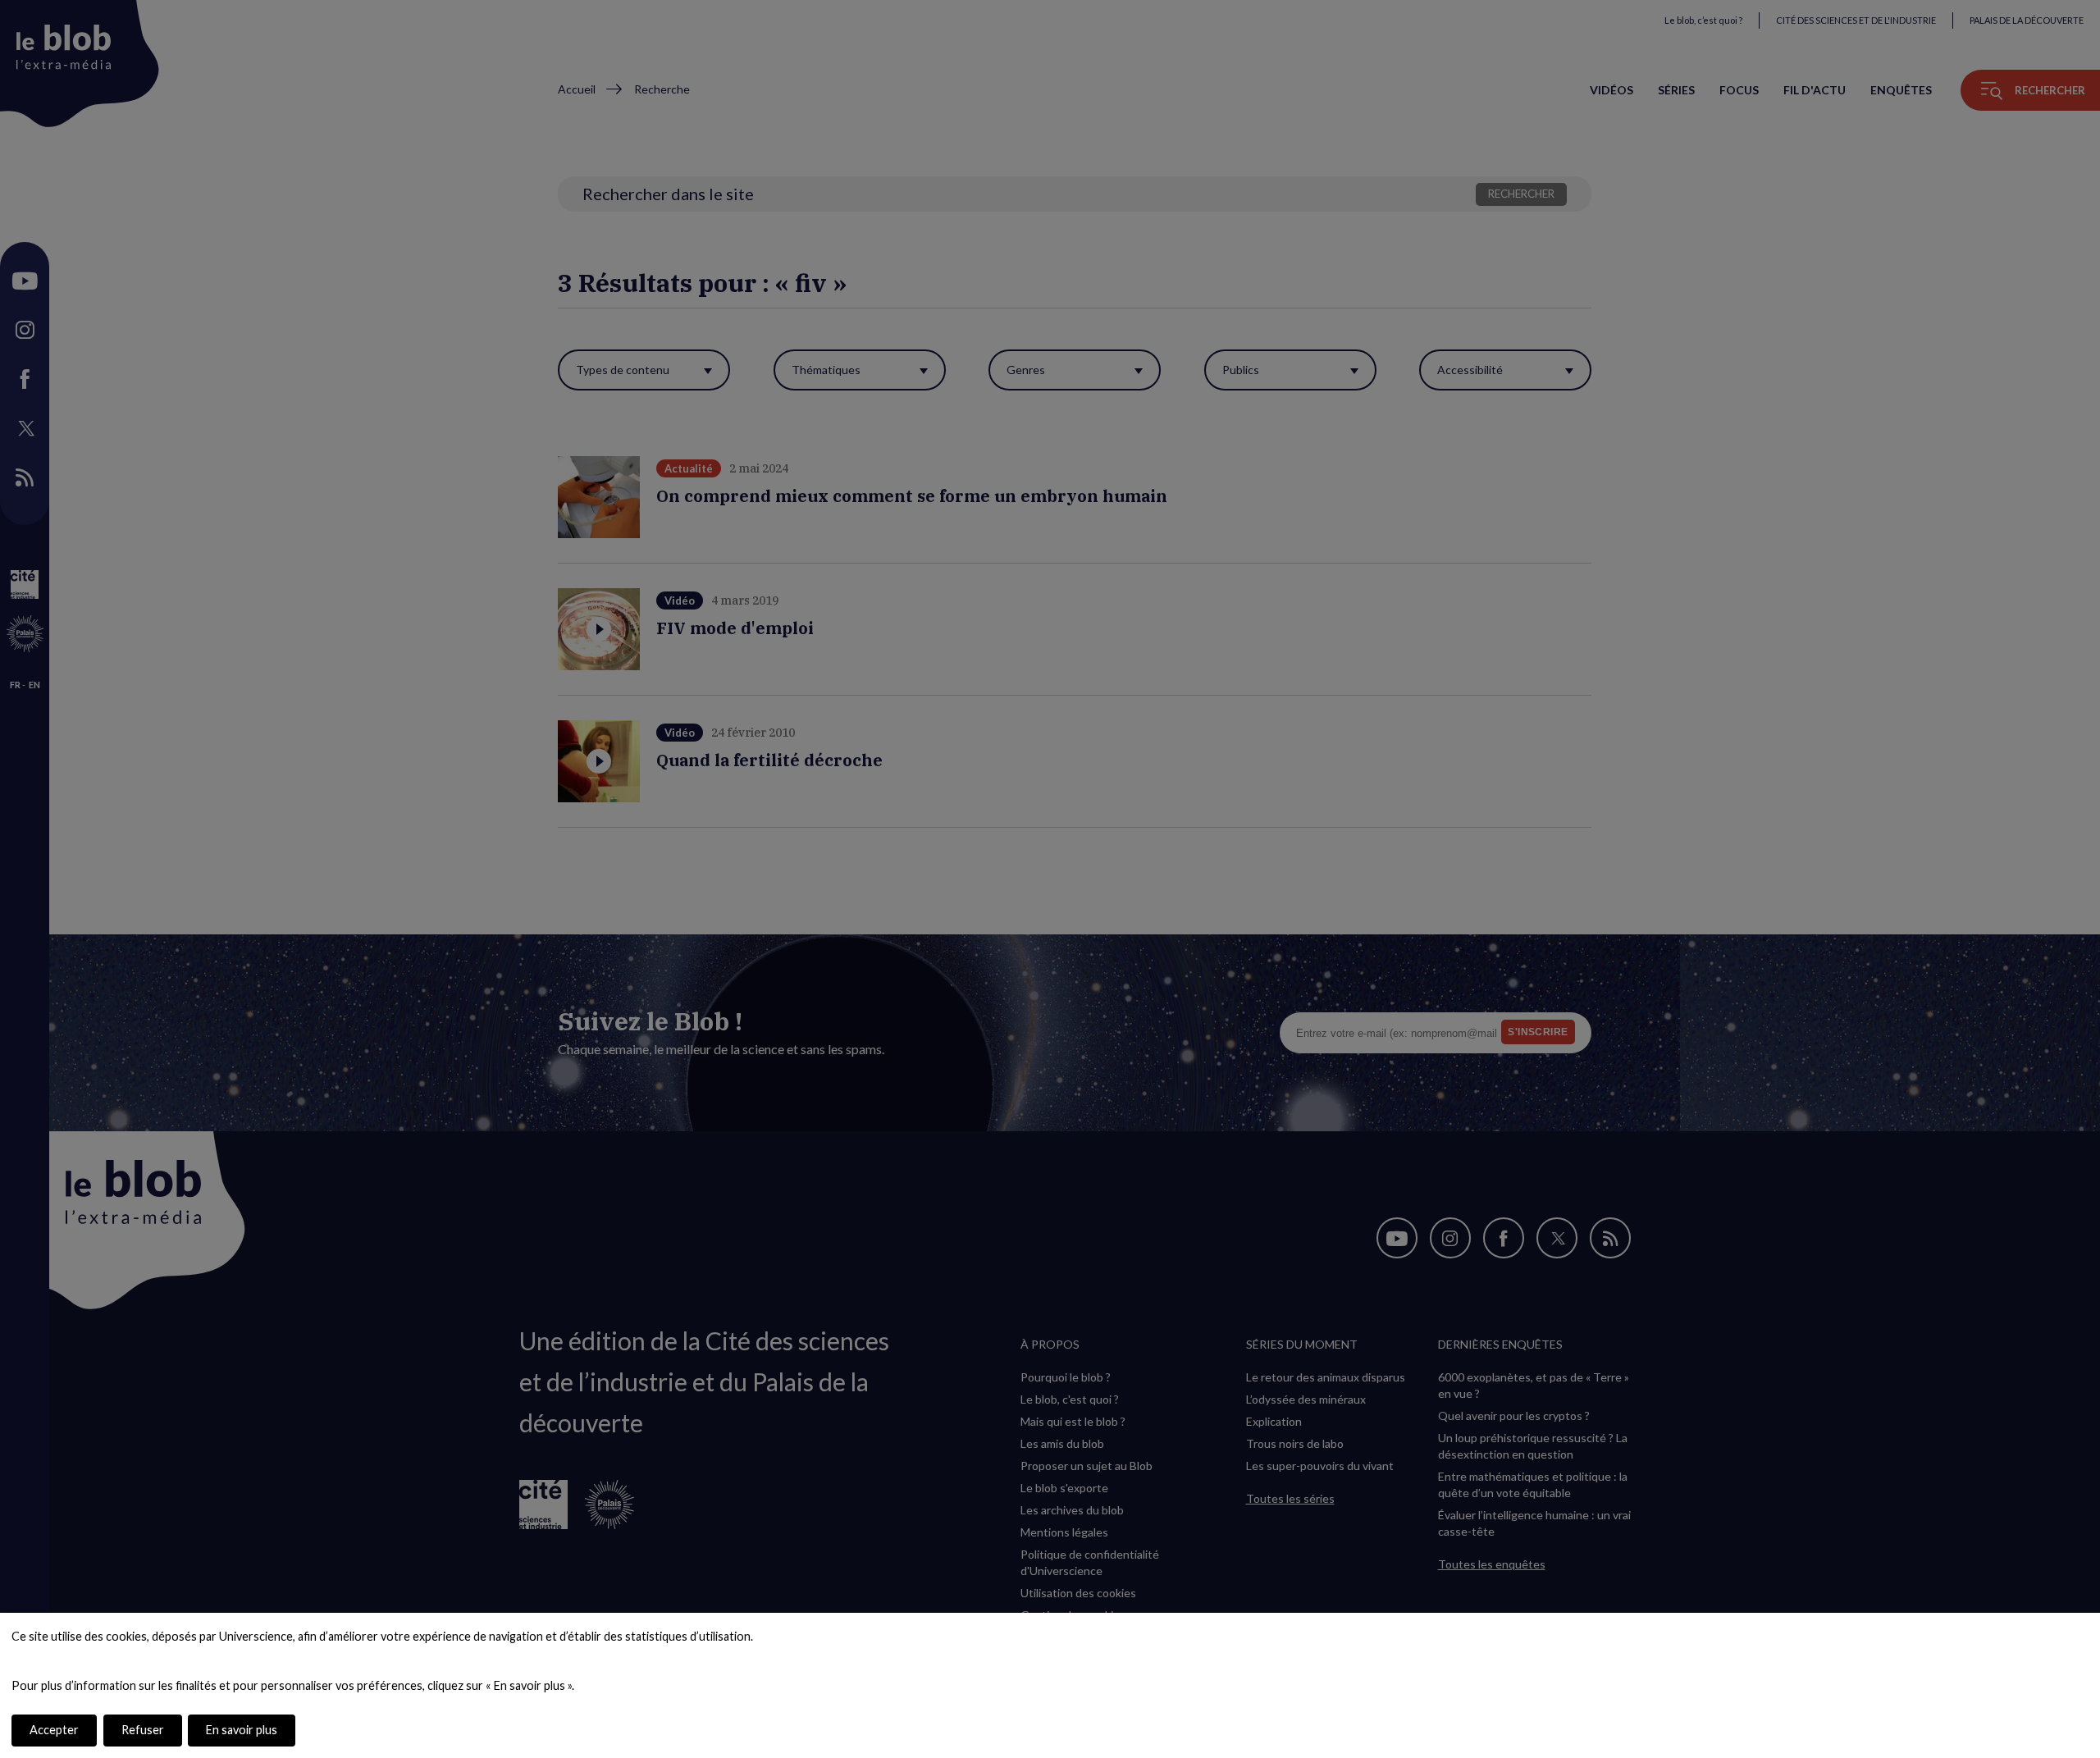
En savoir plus (242, 1730)
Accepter (54, 1730)
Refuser (143, 1730)
